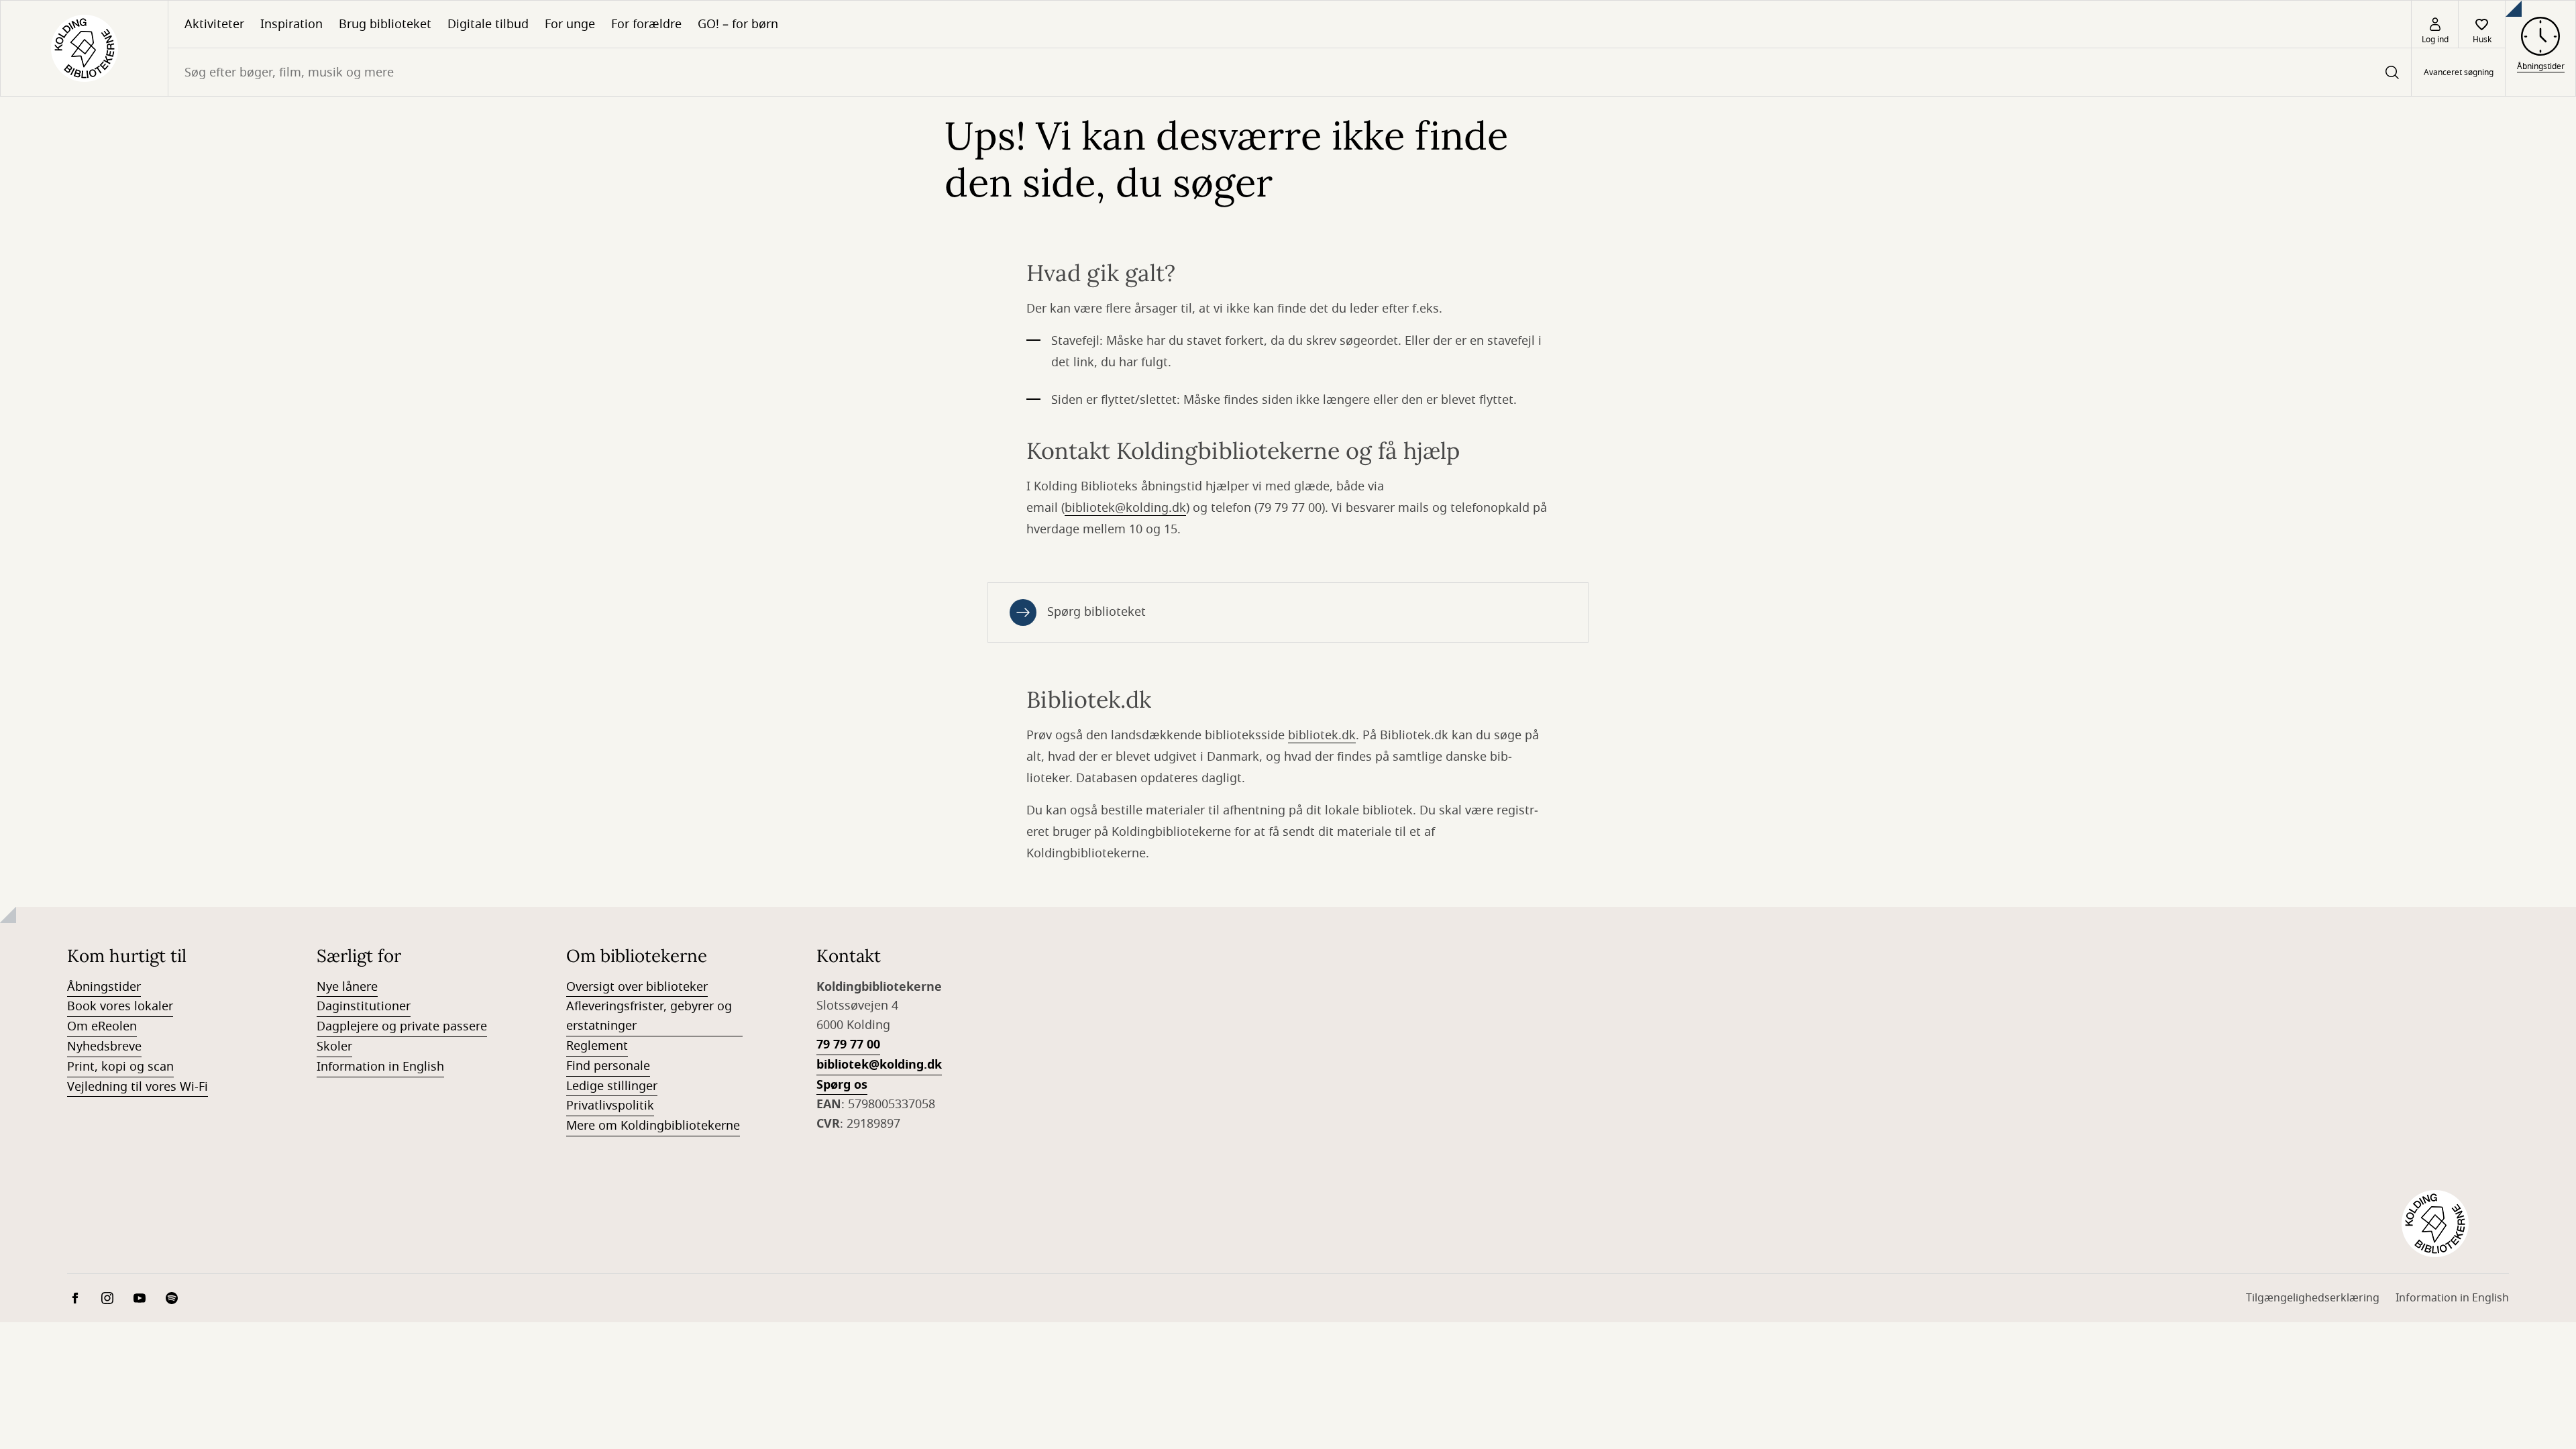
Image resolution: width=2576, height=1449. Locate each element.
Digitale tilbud (488, 24)
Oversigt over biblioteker (637, 987)
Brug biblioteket (385, 24)
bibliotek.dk (1322, 735)
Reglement (597, 1046)
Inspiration (291, 24)
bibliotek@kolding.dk (1125, 508)
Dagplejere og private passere (402, 1026)
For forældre (646, 24)
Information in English (380, 1067)
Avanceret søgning (2459, 72)
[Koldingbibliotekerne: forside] (84, 48)
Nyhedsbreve (104, 1046)
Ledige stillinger (612, 1086)
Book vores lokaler (120, 1006)
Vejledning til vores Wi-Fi (138, 1087)
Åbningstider (104, 987)
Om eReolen (102, 1026)
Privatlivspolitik (610, 1106)
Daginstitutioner (364, 1006)
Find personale (608, 1066)
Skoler (334, 1046)
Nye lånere (347, 987)
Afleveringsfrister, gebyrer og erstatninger (649, 1016)
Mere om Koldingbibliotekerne (653, 1126)
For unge (570, 24)
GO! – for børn (738, 24)
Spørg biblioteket (1096, 612)
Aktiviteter (214, 24)
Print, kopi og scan (120, 1067)
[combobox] (1290, 72)
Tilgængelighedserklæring (2313, 1298)
